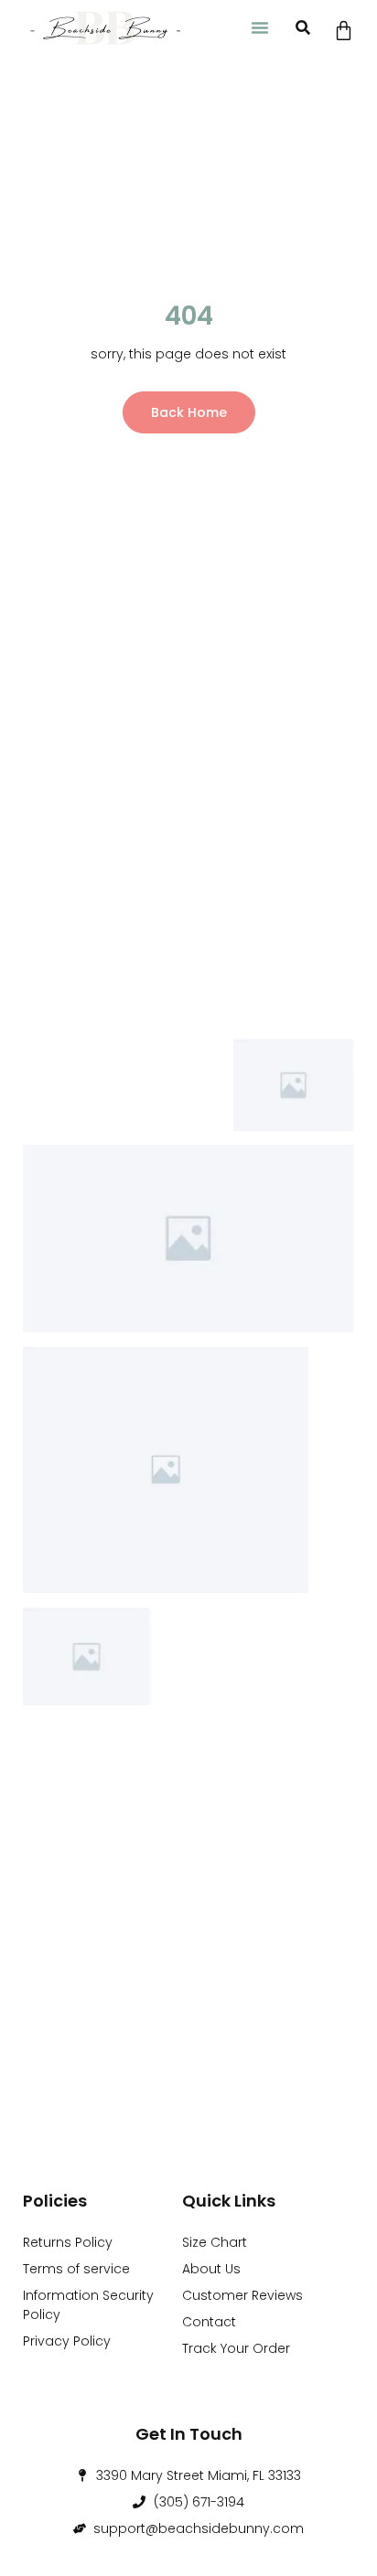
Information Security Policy (88, 2305)
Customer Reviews (242, 2295)
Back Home (189, 412)
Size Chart (215, 2242)
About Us (211, 2269)
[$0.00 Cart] (344, 31)
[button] (260, 27)
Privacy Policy (67, 2341)
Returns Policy (68, 2242)
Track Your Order (236, 2348)
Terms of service (76, 2269)
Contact (209, 2322)
